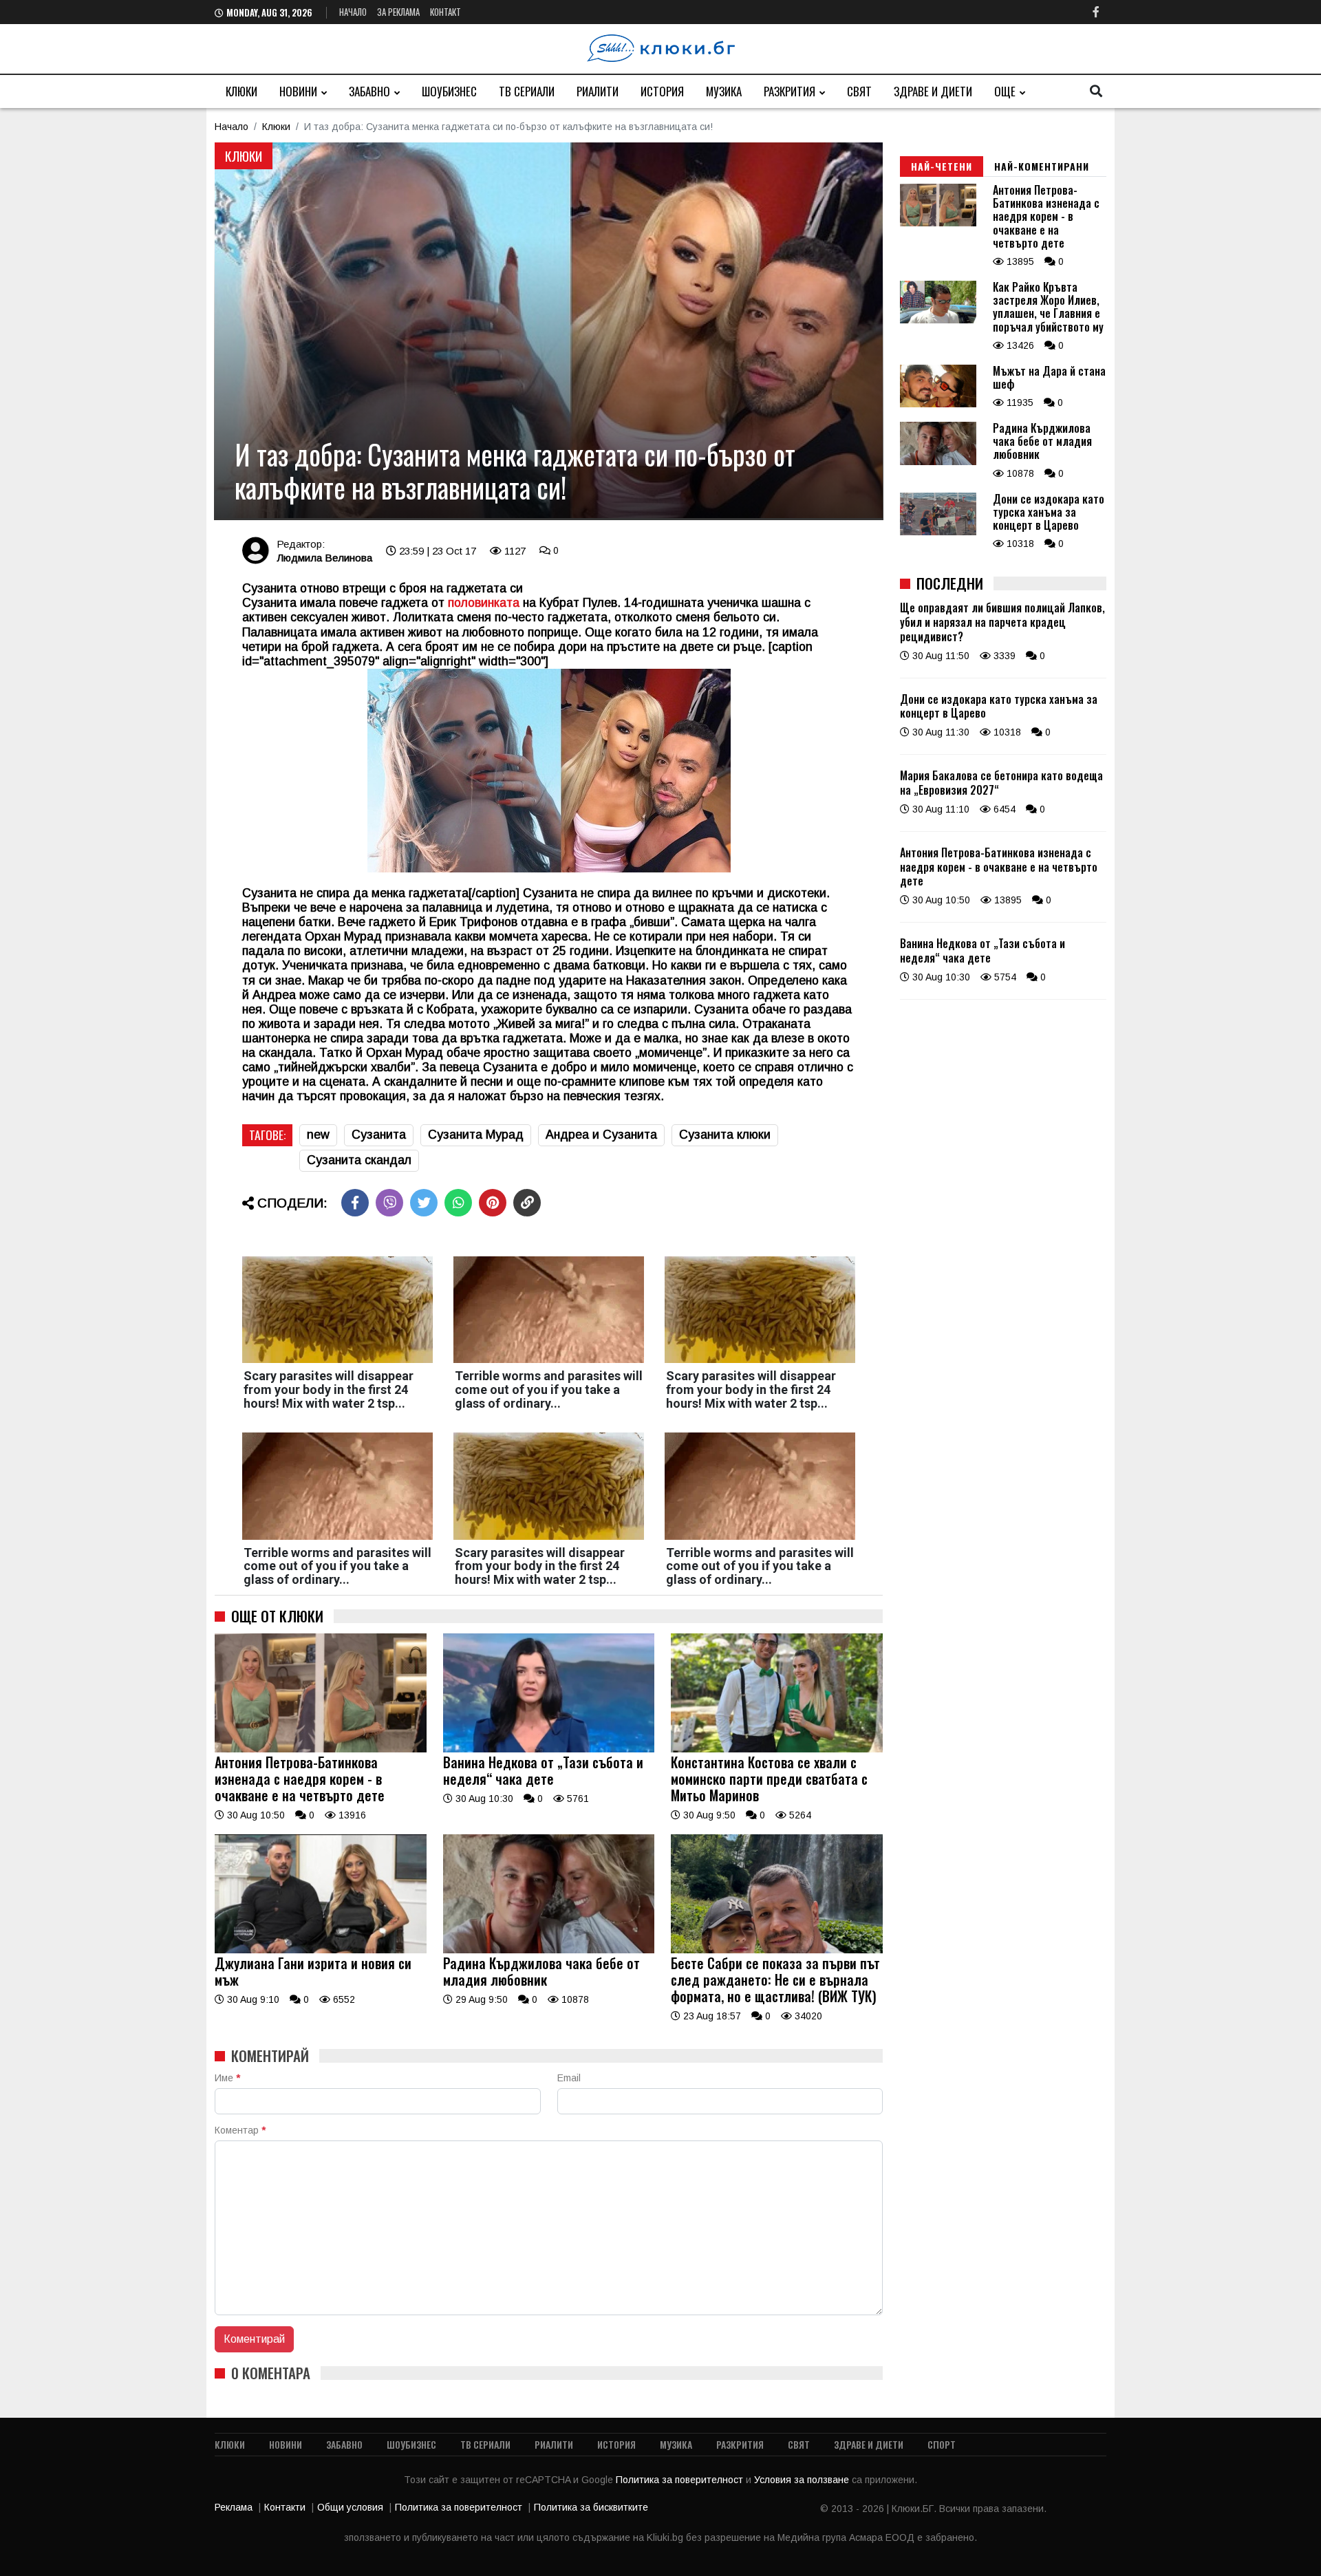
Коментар (240, 2130)
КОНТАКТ (445, 12)
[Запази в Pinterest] (493, 1203)
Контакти (285, 2507)
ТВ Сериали (527, 91)
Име (227, 2078)
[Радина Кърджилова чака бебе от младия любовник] (549, 1950)
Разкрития (790, 91)
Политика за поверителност (681, 2480)
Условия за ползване (803, 2480)
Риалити (598, 91)
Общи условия (350, 2507)
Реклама (234, 2507)
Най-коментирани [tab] (1042, 166)
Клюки (241, 91)
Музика (724, 91)
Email (569, 2078)
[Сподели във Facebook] (355, 1203)
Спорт (942, 2444)
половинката (482, 603)
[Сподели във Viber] (389, 1203)
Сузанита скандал (359, 1160)
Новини (298, 91)
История (662, 91)
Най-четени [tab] (942, 166)
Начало (353, 12)
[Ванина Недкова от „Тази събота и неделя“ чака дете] (549, 1749)
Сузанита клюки (725, 1135)
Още (1005, 91)
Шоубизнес (449, 91)
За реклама (398, 12)
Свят (859, 91)
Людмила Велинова (324, 558)
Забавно (369, 91)
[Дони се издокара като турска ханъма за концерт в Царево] (938, 532)
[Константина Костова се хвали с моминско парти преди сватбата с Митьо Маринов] (777, 1749)
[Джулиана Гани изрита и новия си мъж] (321, 1950)
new (318, 1135)
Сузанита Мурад (476, 1135)
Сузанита (379, 1135)
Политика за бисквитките (591, 2507)
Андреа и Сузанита (601, 1135)
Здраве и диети (933, 91)
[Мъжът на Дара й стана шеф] (938, 404)
